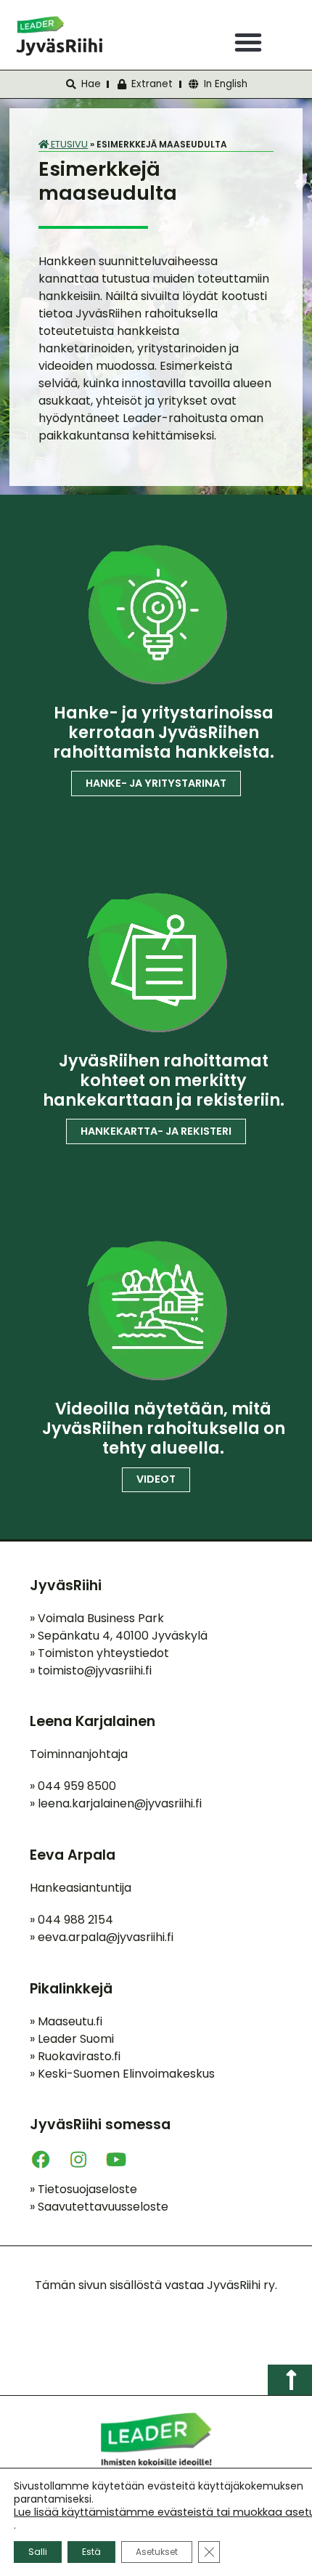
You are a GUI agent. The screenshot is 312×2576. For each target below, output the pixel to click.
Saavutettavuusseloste (99, 2207)
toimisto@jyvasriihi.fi (95, 1670)
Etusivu (68, 144)
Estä (91, 2552)
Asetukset (157, 2552)
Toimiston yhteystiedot (99, 1653)
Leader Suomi (72, 2039)
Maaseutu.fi (66, 2021)
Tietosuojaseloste (83, 2189)
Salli (38, 2552)
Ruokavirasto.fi (75, 2056)
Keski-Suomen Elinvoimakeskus (122, 2074)
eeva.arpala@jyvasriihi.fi (106, 1937)
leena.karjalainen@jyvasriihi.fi (120, 1803)
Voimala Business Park (97, 1618)
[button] (248, 42)
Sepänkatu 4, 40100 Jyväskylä (119, 1636)
